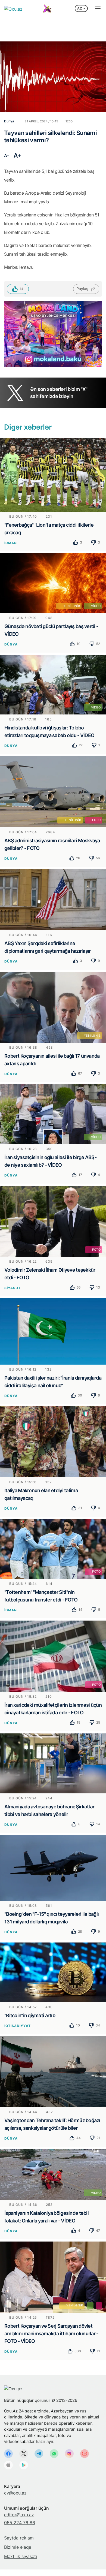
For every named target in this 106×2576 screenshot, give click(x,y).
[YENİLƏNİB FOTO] (53, 791)
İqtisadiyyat (18, 2026)
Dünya (11, 644)
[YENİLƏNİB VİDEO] (53, 583)
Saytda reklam (19, 2538)
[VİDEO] (53, 684)
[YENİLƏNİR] (53, 2277)
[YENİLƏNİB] (53, 1007)
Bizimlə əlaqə (18, 2547)
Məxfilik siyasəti (21, 2556)
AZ (80, 8)
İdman (11, 543)
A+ (18, 155)
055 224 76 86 (20, 2523)
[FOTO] (53, 1221)
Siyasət (13, 1288)
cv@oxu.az (15, 2493)
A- (6, 156)
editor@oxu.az (19, 2515)
